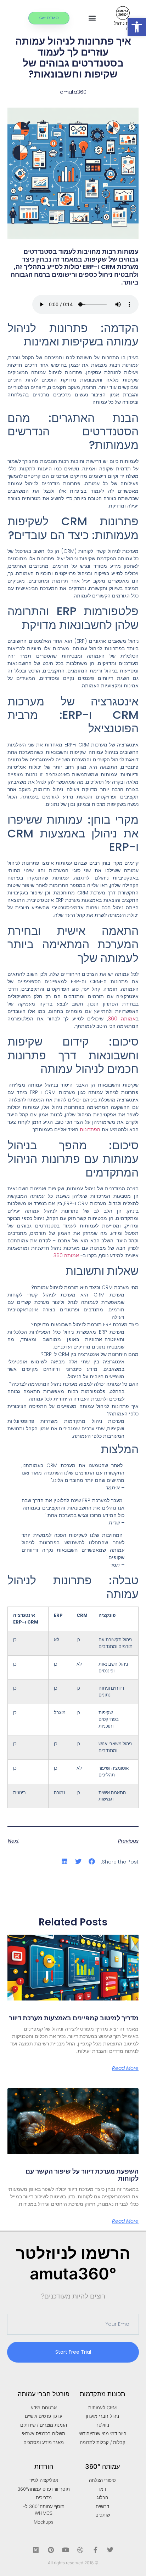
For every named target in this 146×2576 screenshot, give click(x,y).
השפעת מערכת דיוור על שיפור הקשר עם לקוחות (82, 2175)
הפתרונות (90, 1129)
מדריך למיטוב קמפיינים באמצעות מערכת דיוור (74, 2018)
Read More (125, 2068)
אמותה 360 (122, 1019)
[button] (137, 27)
